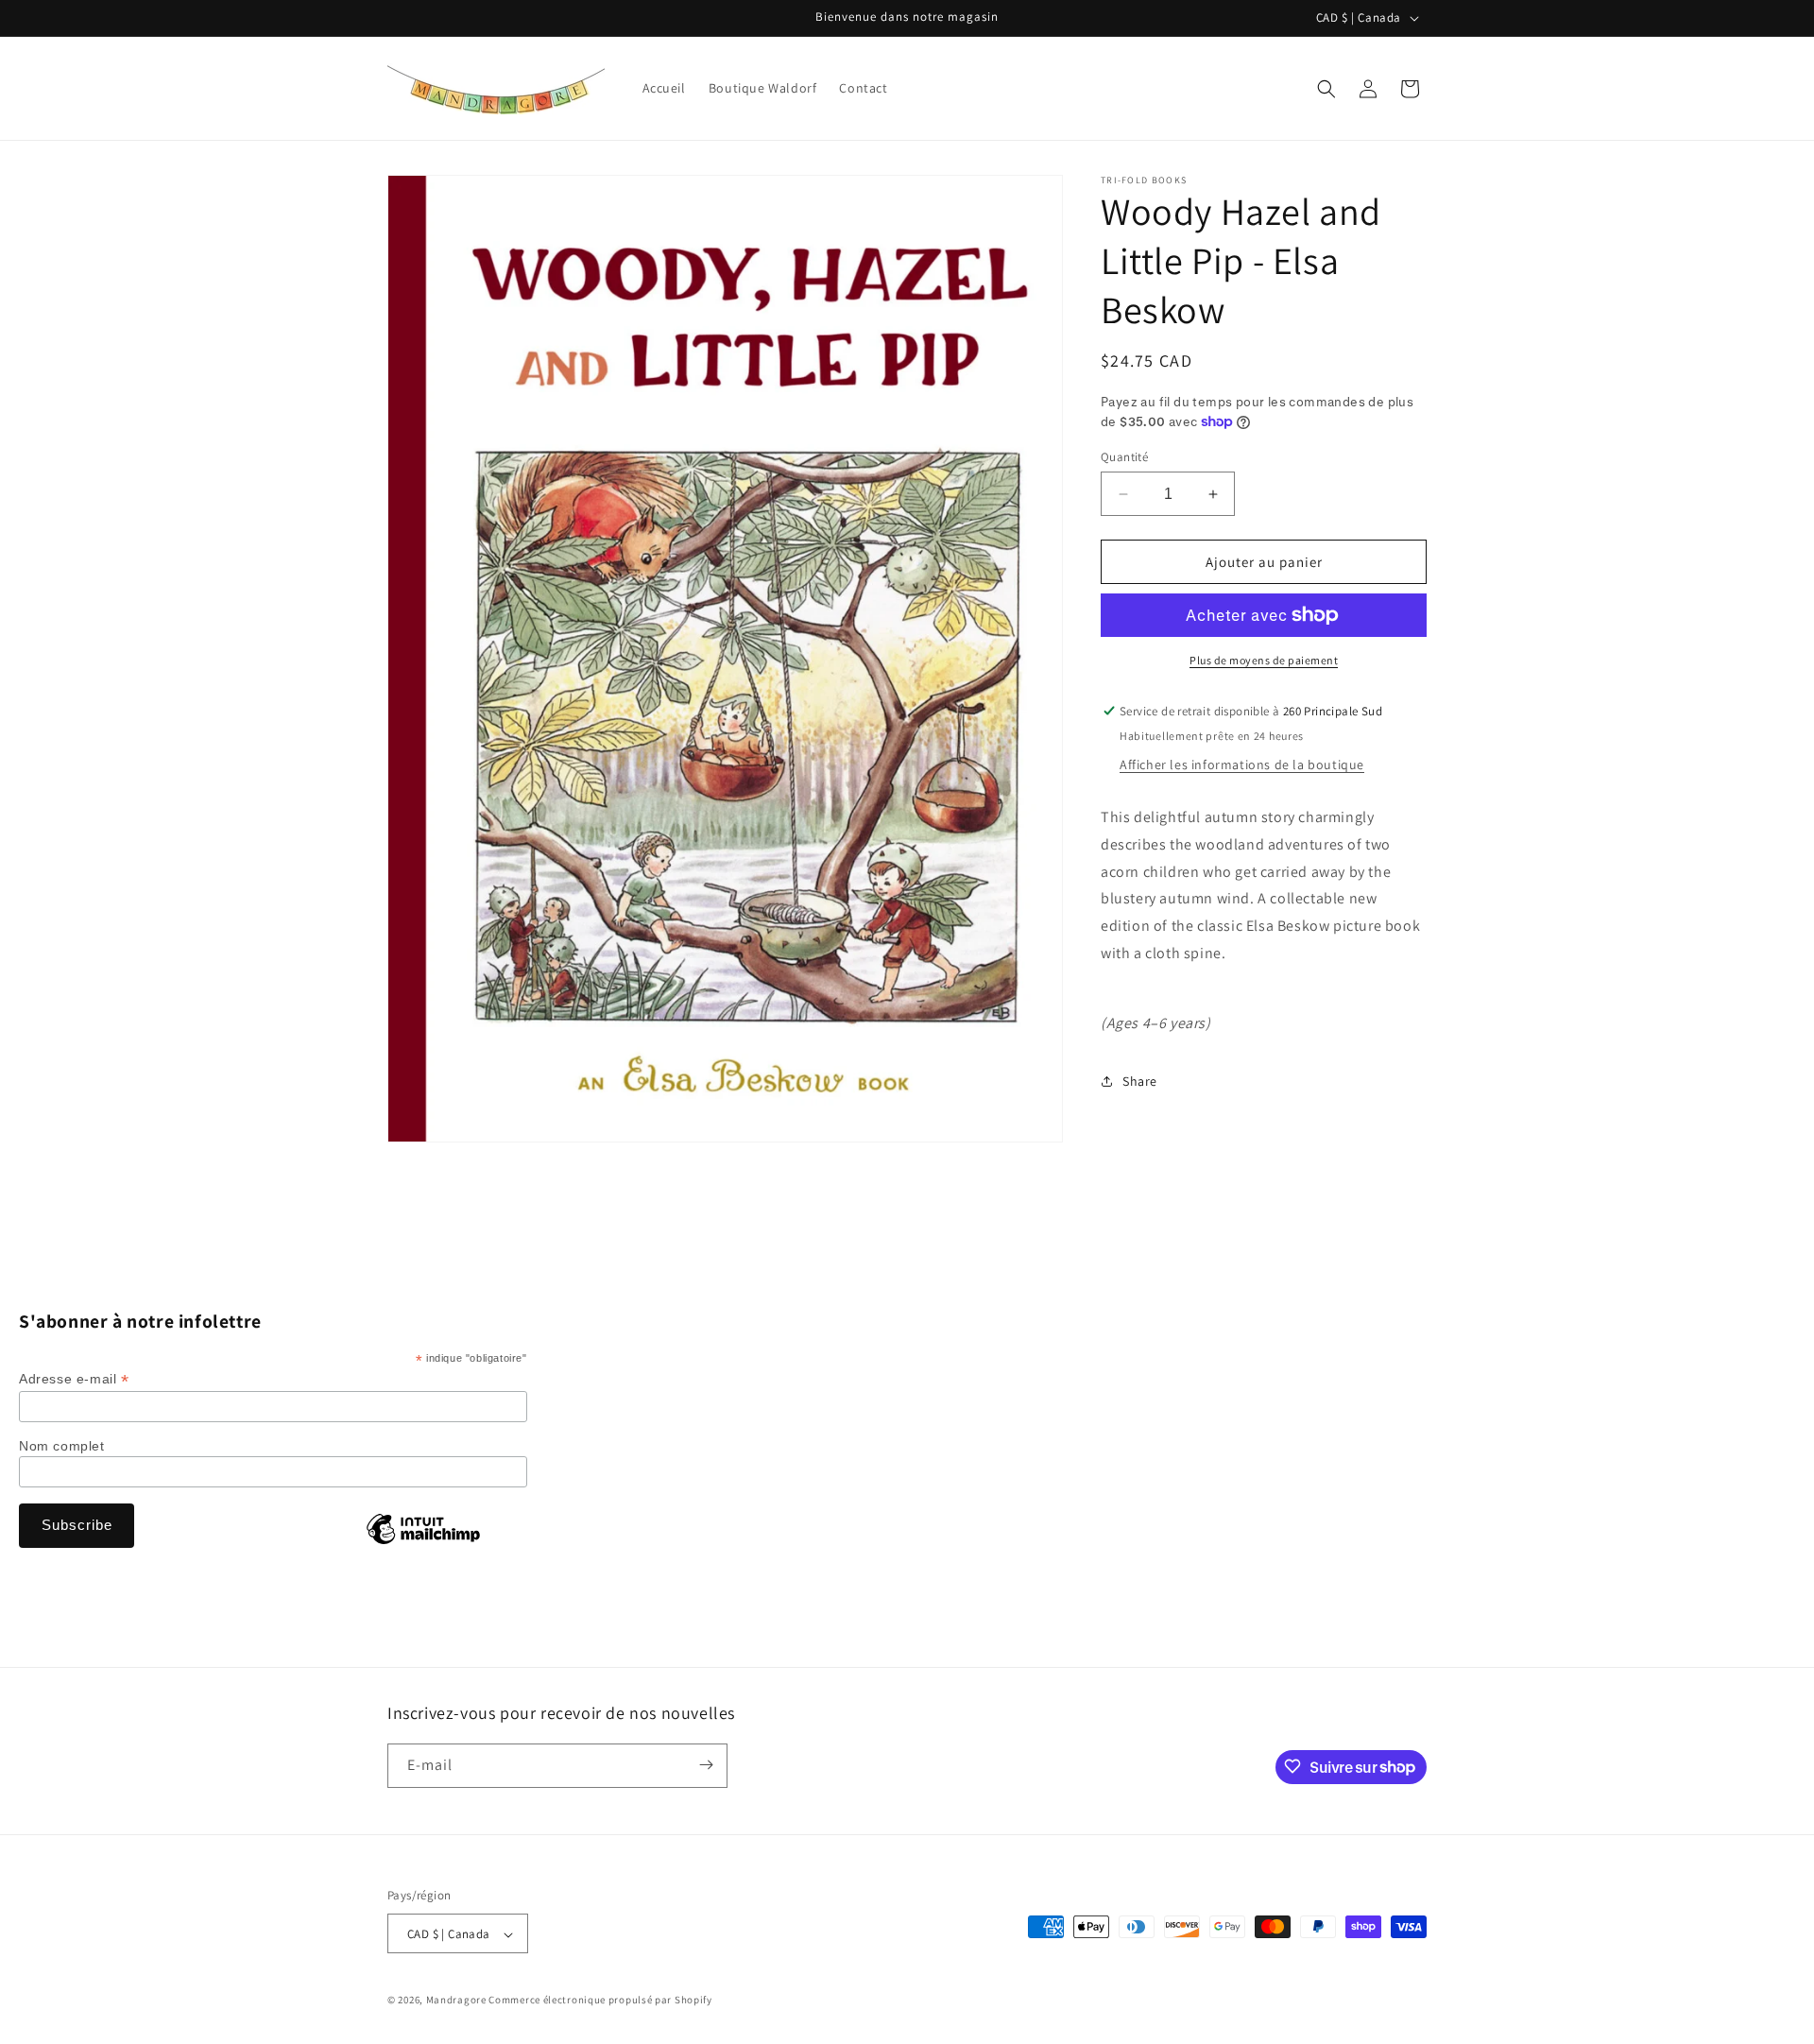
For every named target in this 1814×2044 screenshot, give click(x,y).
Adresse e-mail (74, 1379)
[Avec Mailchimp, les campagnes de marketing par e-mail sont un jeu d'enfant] (423, 1543)
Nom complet (62, 1446)
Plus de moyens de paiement (1264, 660)
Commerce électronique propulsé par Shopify (600, 2001)
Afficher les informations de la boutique (1242, 764)
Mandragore (456, 2001)
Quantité (1124, 457)
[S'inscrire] (706, 1765)
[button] (1326, 89)
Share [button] (1140, 1081)
